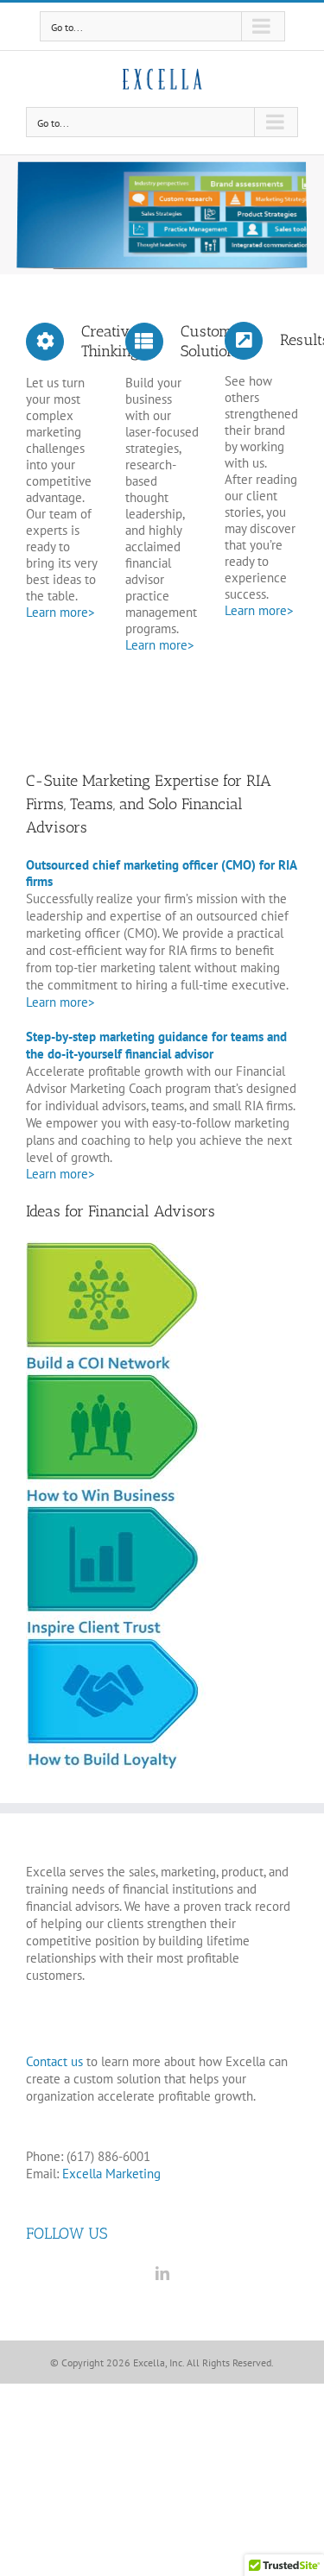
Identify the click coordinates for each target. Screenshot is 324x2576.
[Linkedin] (162, 2273)
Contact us (54, 2061)
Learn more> (60, 612)
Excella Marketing (111, 2174)
